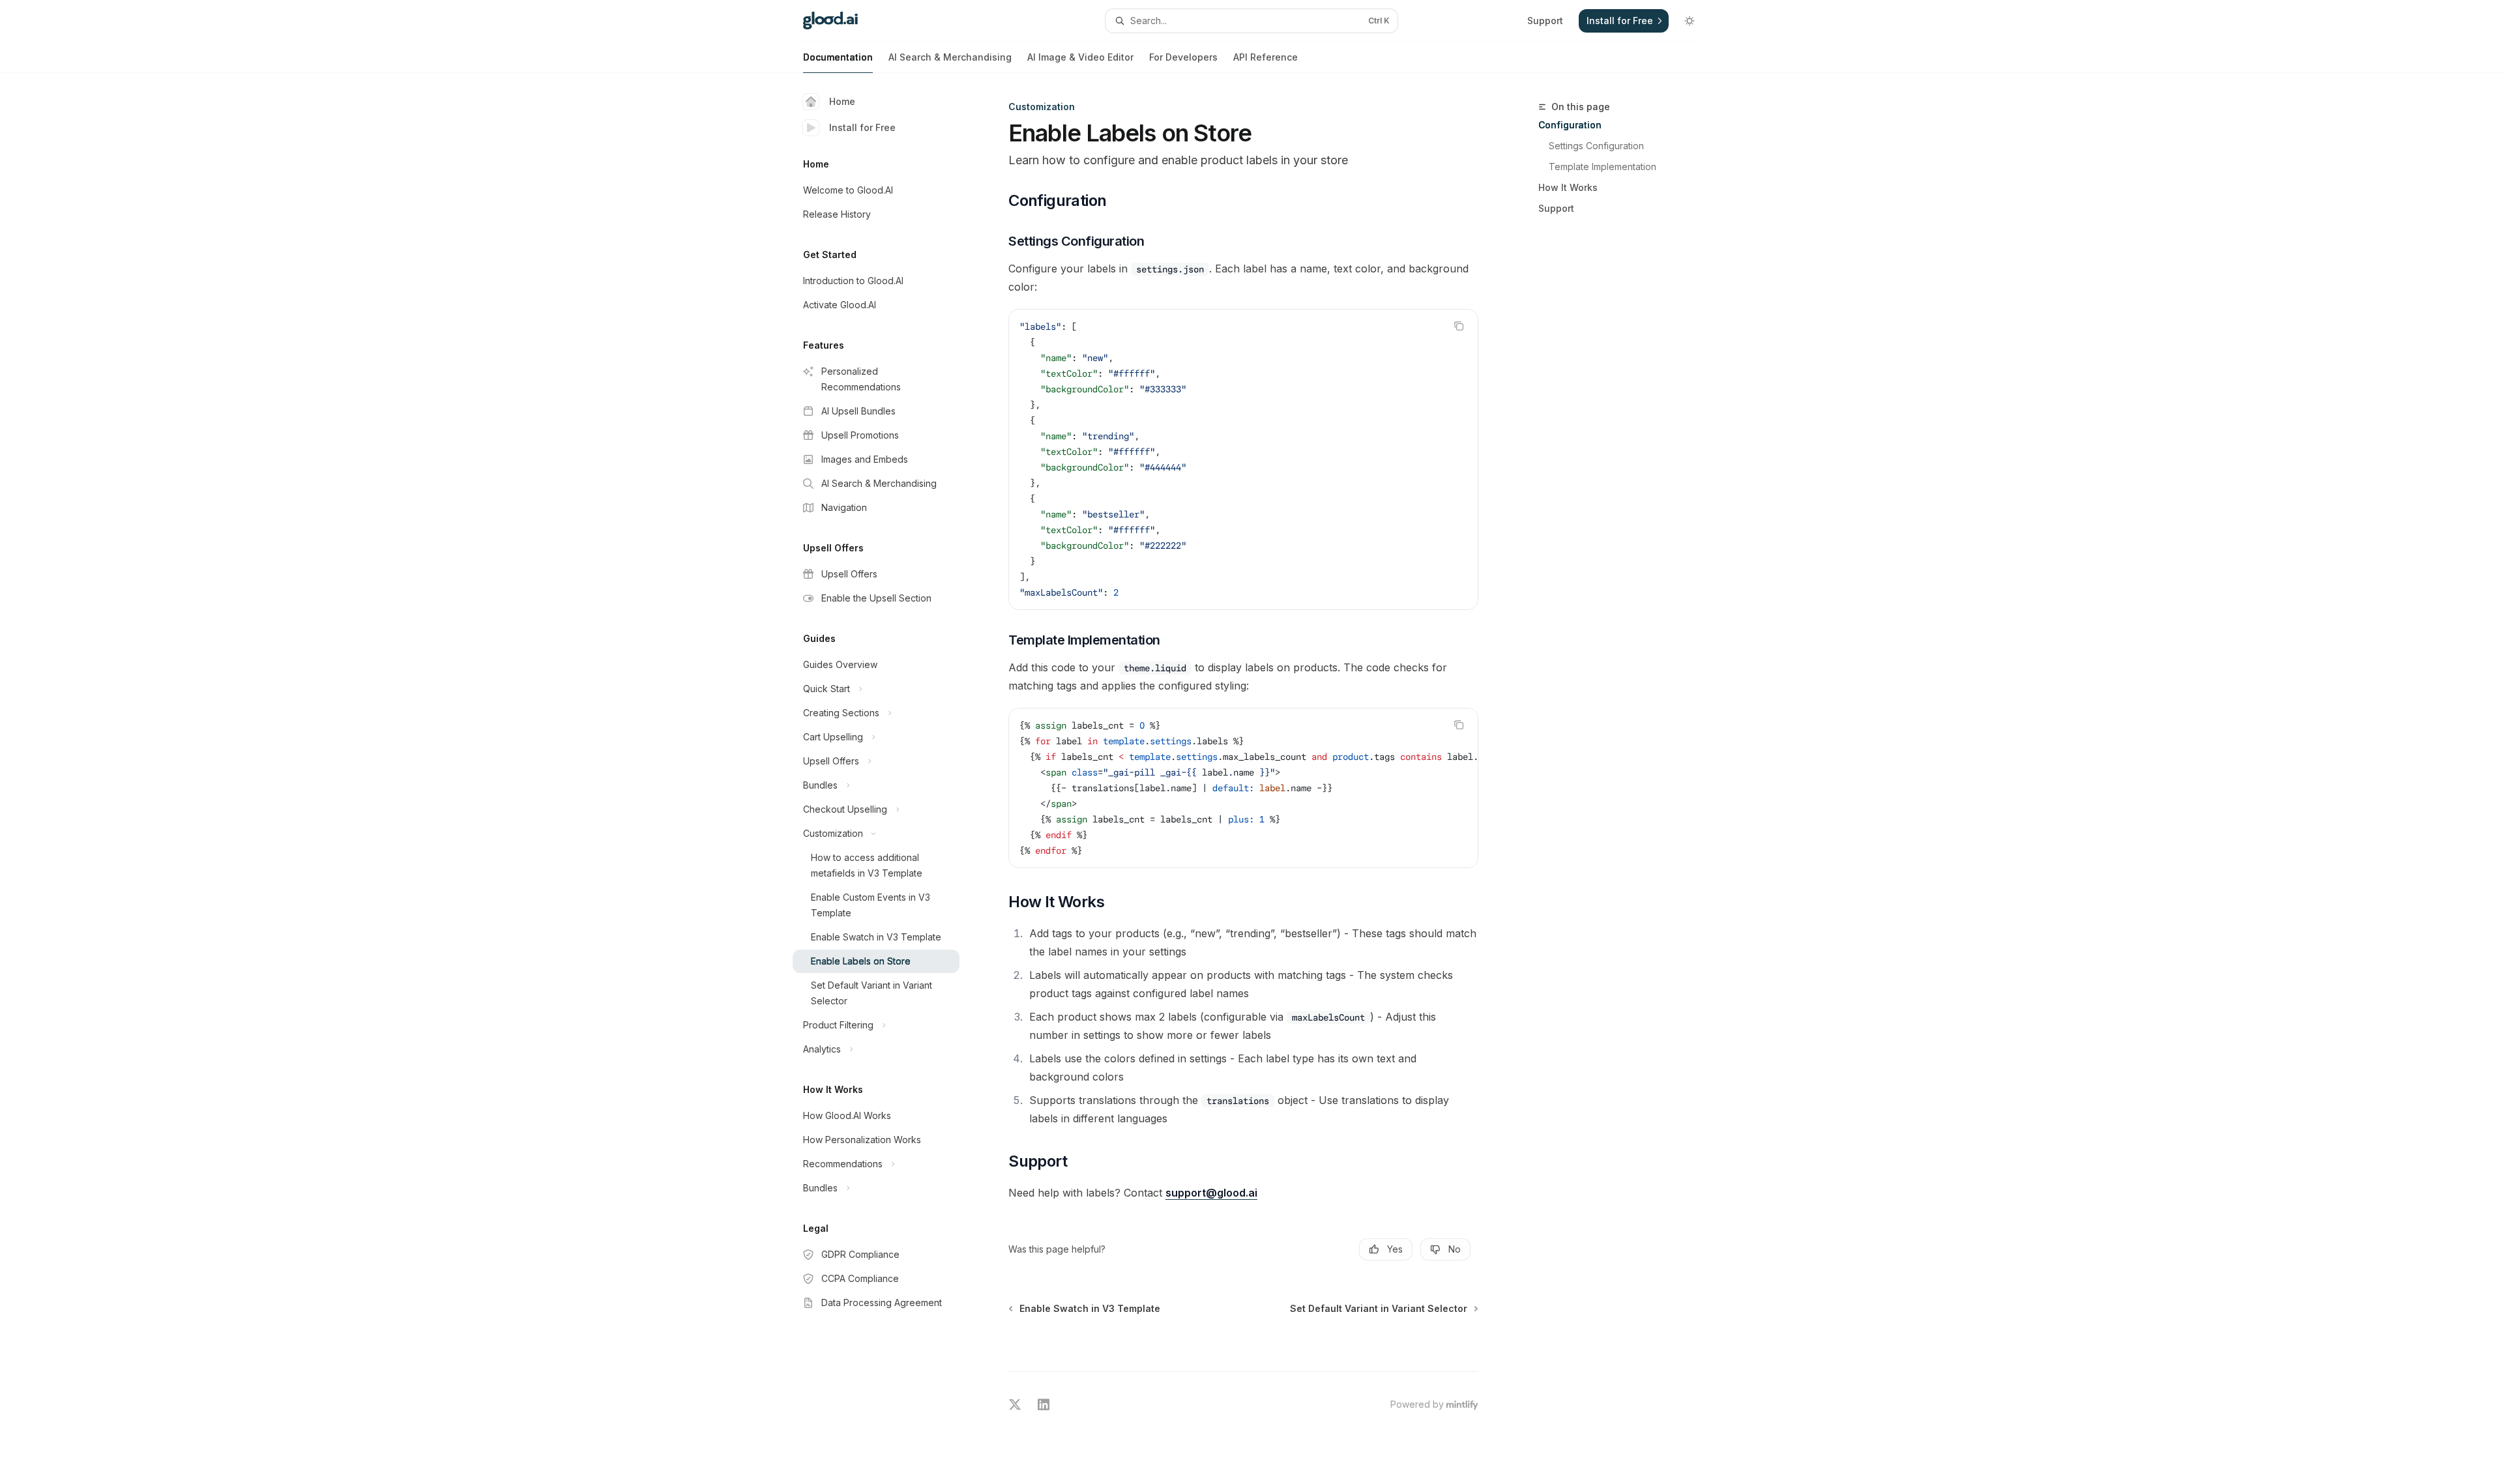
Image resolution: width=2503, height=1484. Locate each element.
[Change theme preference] (1690, 21)
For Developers (1183, 57)
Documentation (838, 57)
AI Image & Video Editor (1080, 57)
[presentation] (1243, 788)
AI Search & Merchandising (950, 57)
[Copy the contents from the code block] (1459, 326)
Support (1556, 208)
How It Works (1568, 187)
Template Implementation (1603, 167)
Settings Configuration (1596, 146)
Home (842, 101)
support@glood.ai (1211, 1193)
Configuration (1570, 125)
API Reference (1266, 57)
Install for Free (862, 127)
